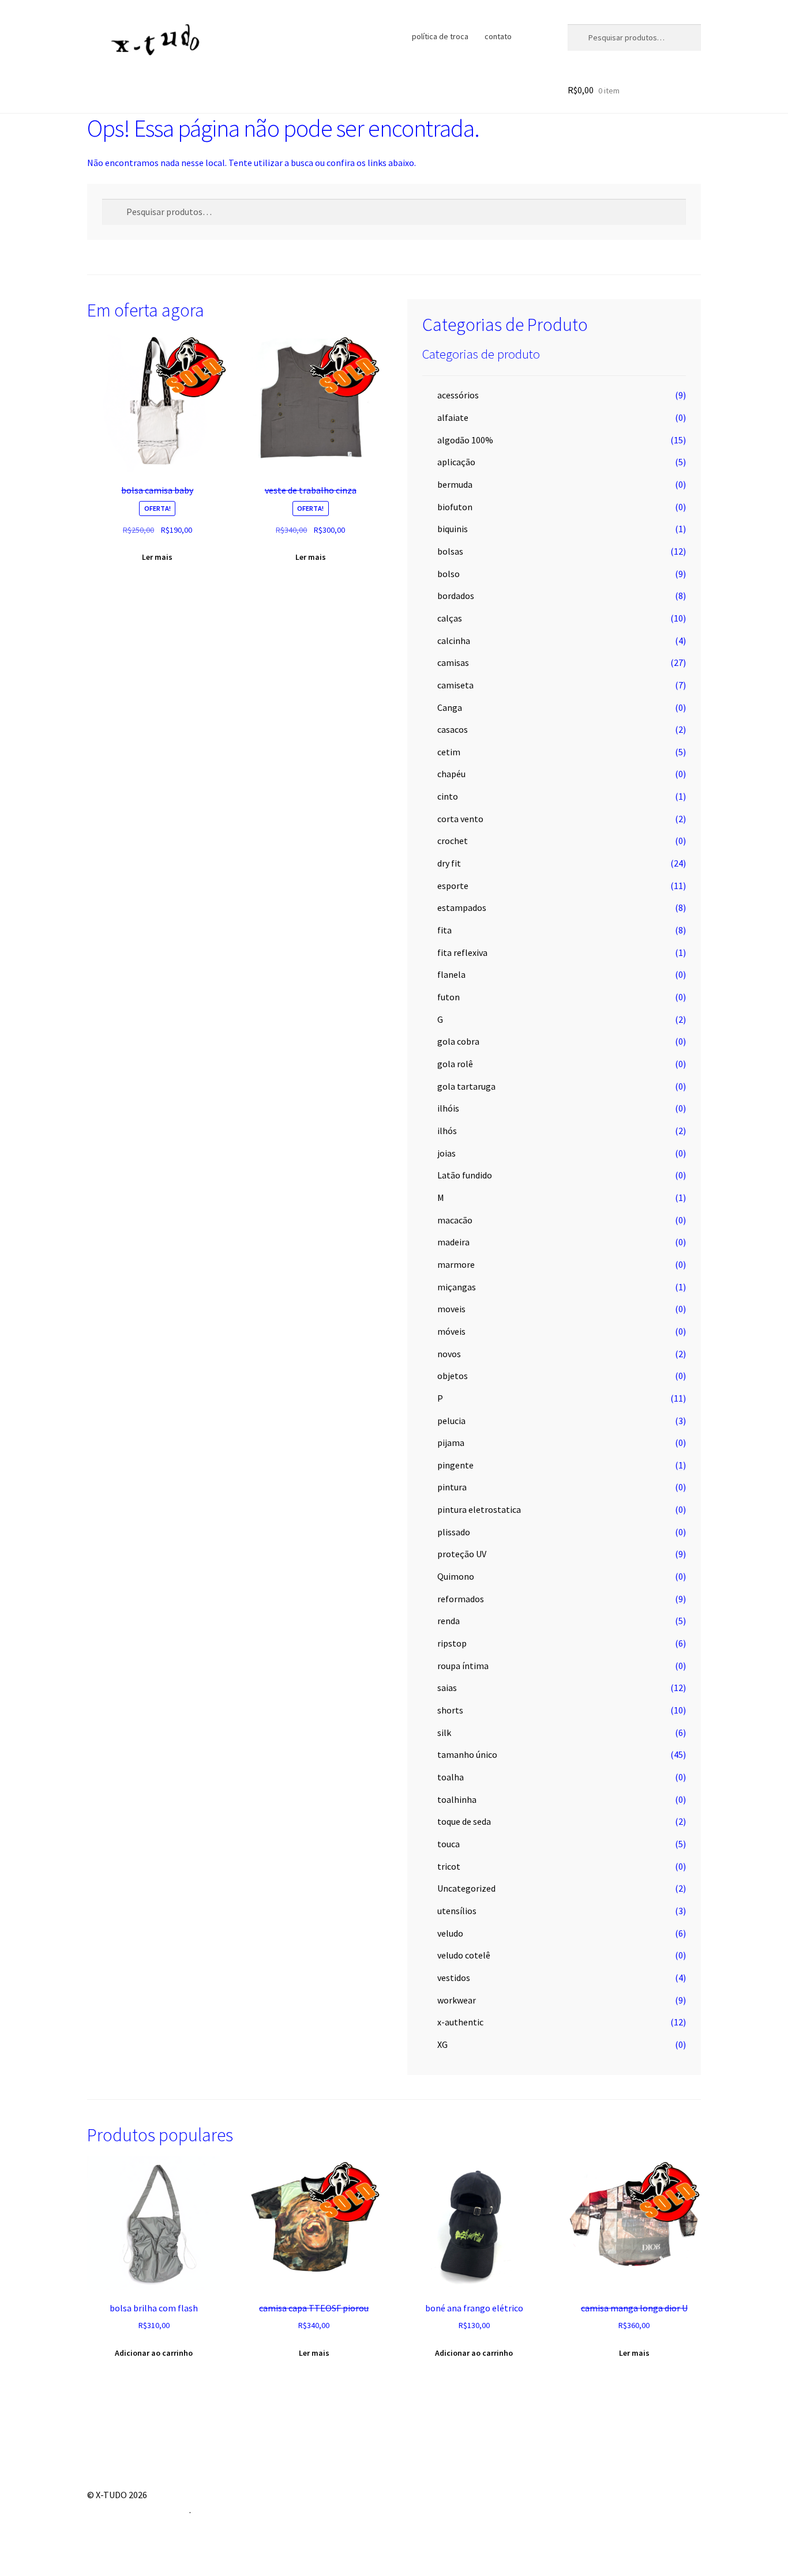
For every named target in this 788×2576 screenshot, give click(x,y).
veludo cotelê (464, 1955)
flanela (451, 974)
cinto (448, 796)
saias (447, 1688)
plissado (454, 1532)
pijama (451, 1443)
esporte (453, 886)
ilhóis (448, 1108)
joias (446, 1153)
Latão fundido (465, 1175)
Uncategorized (466, 1888)
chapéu (451, 774)
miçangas (457, 1287)
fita (444, 930)
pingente (455, 1465)
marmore (456, 1264)
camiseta (455, 685)
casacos (453, 729)
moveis (451, 1309)
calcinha (454, 641)
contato (498, 36)
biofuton (455, 507)
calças (450, 618)
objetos (453, 1376)
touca (449, 1844)
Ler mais (157, 557)
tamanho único (467, 1754)
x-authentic (460, 2022)
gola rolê (455, 1064)
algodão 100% (465, 440)
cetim (449, 752)
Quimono (456, 1576)
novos (449, 1354)
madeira (453, 1242)
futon (449, 997)
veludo (450, 1933)
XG (442, 2044)
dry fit (449, 863)
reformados (461, 1599)
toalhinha (457, 1799)
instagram (531, 36)
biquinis (453, 529)
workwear (457, 2000)
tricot (449, 1866)
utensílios (457, 1911)
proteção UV (462, 1554)
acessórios (458, 395)
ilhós (447, 1131)
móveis (451, 1331)
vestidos (454, 1978)
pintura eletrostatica (479, 1509)
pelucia (451, 1421)
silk (444, 1733)
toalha (451, 1777)
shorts (450, 1710)
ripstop (452, 1643)
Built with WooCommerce (138, 2510)
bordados (456, 596)
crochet (453, 841)
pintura (452, 1487)
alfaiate (453, 417)
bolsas (450, 551)
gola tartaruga (466, 1086)
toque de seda (464, 1821)
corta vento (460, 819)
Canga (450, 707)
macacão (455, 1220)
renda (449, 1621)
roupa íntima (463, 1666)
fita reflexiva (462, 952)
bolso (449, 574)
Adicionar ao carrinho (154, 2353)
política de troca (440, 36)
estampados (462, 907)
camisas (453, 662)
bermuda (455, 484)
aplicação (456, 462)
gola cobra (458, 1041)
